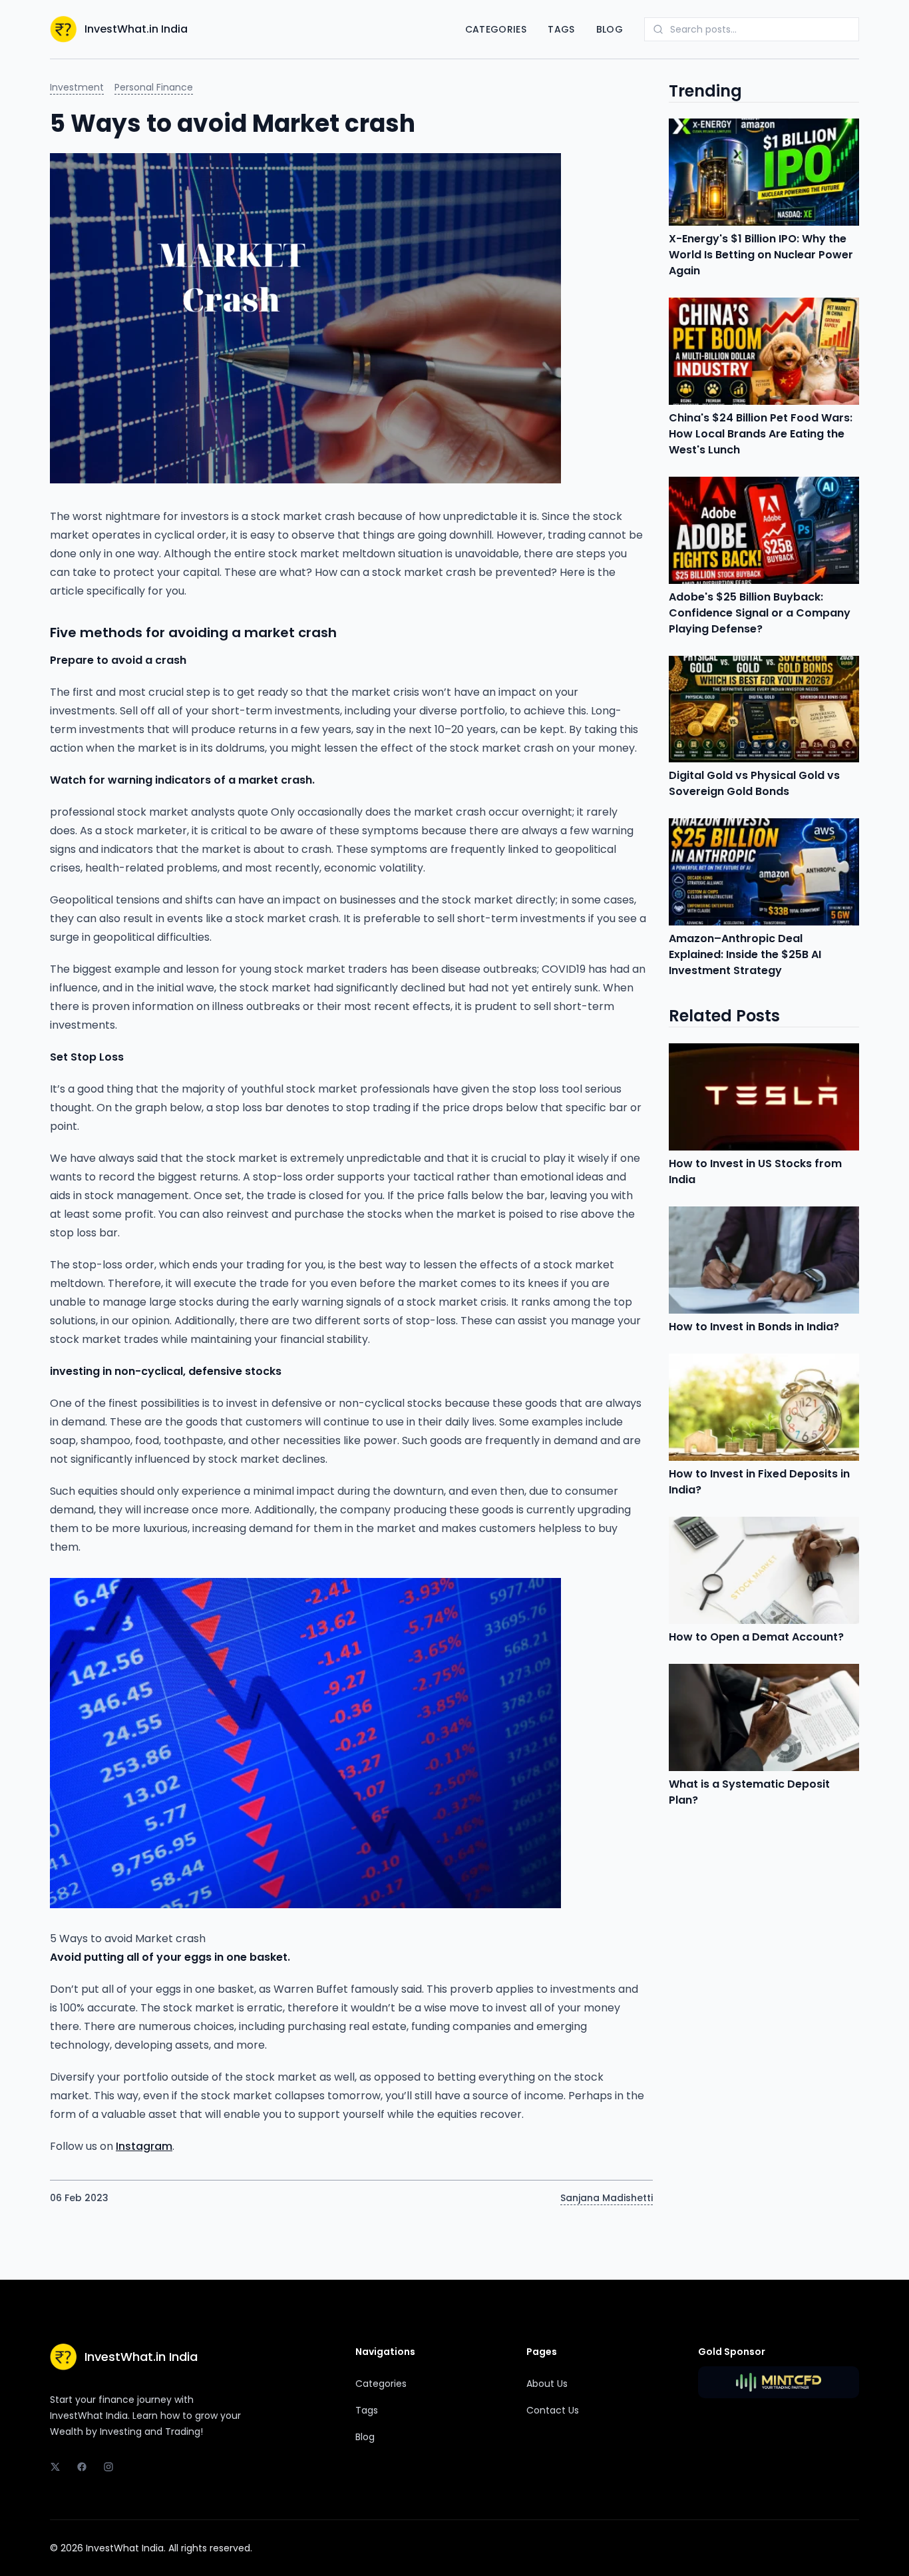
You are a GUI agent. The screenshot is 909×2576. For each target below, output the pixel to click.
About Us (547, 2384)
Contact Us (553, 2410)
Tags (561, 29)
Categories (496, 29)
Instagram (144, 2146)
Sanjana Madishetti (607, 2198)
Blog (610, 29)
